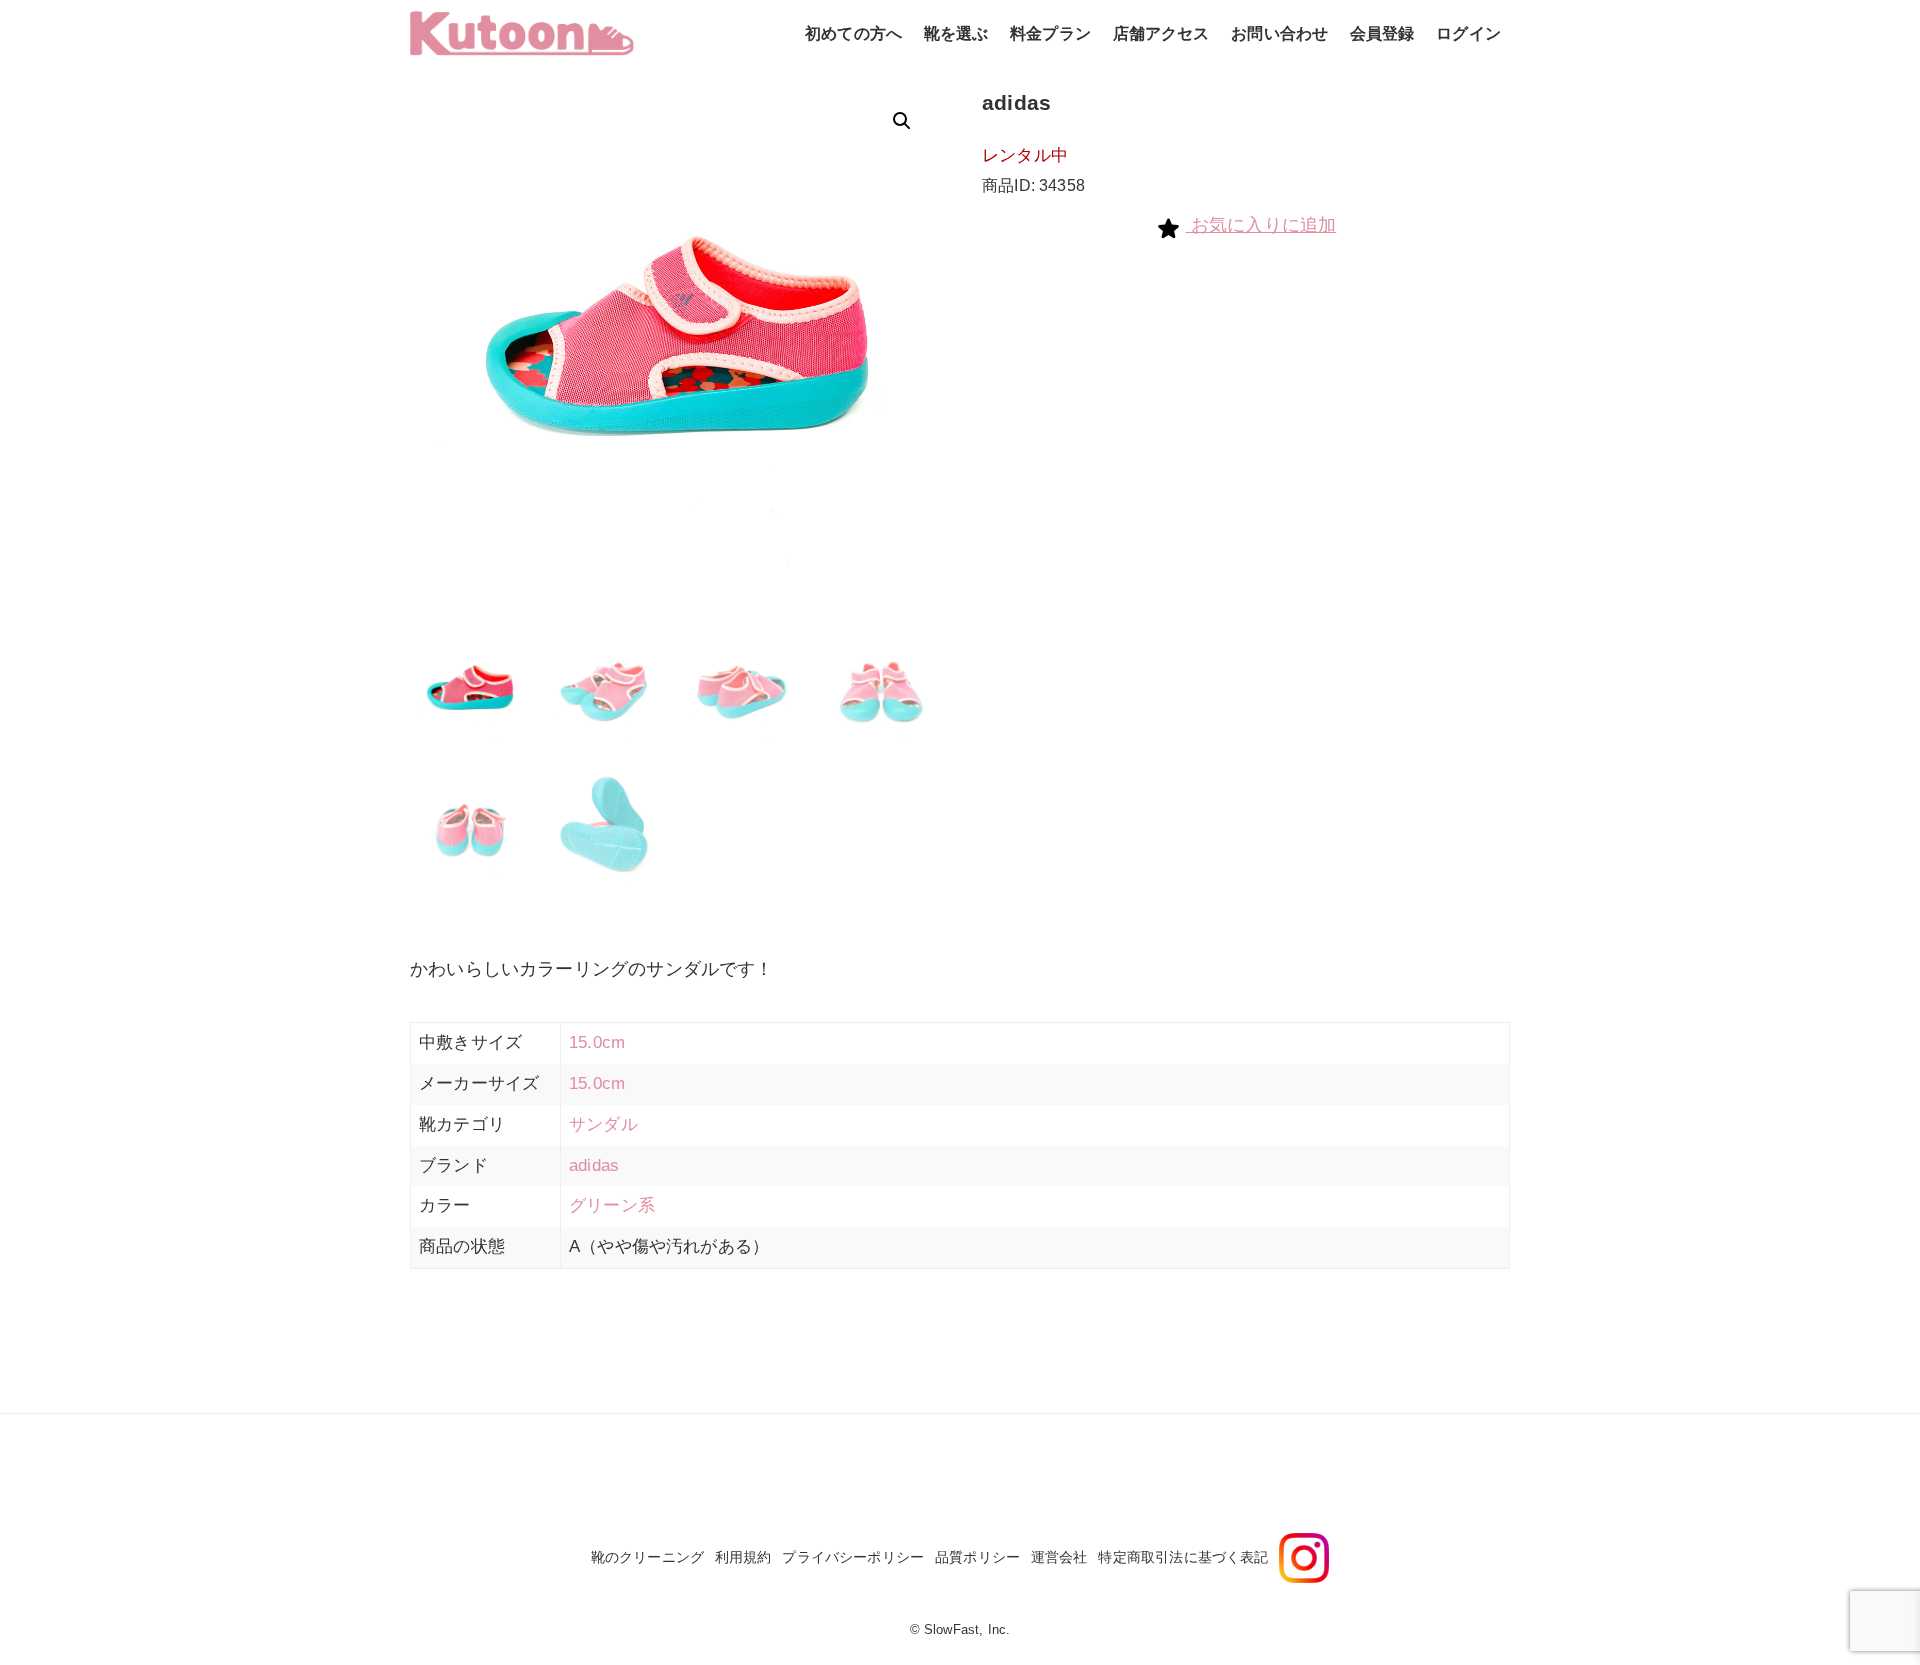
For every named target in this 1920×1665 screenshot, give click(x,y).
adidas (594, 1165)
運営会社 (1059, 1557)
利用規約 (743, 1557)
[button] (902, 121)
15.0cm (597, 1042)
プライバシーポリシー (853, 1557)
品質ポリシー (977, 1557)
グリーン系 (612, 1205)
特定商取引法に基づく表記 (1183, 1557)
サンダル (603, 1124)
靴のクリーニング (647, 1557)
